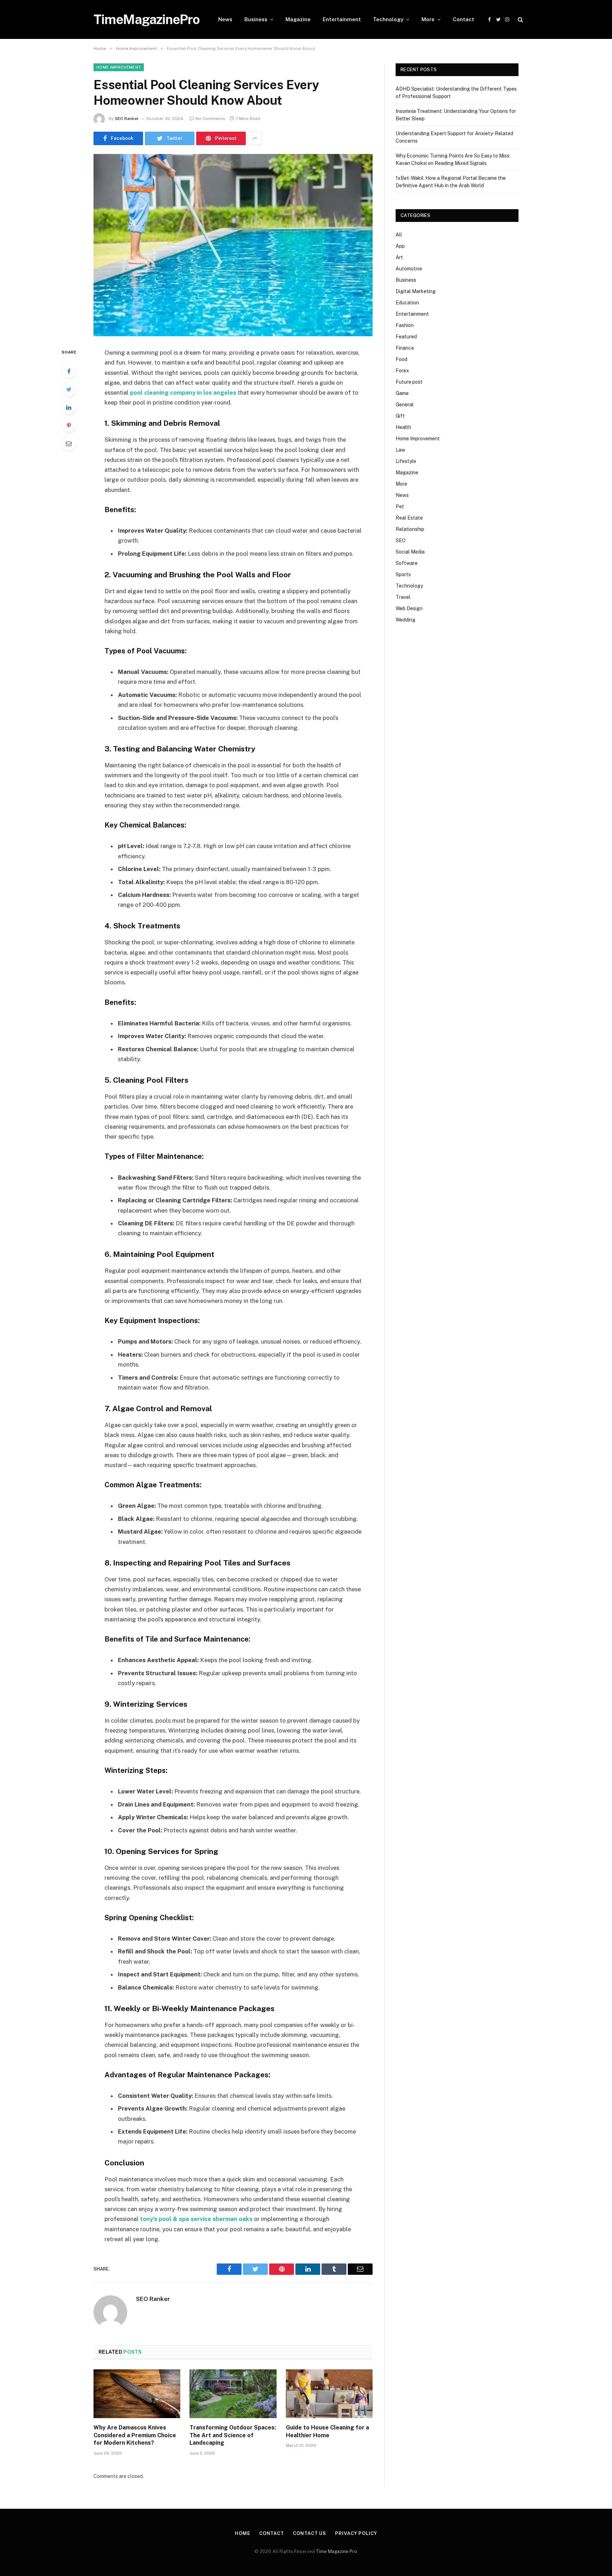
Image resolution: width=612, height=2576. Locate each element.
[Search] (520, 20)
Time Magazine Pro (336, 2551)
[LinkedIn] (69, 407)
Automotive (409, 269)
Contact (463, 19)
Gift (400, 416)
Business (256, 19)
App (400, 246)
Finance (405, 348)
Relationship (410, 529)
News (225, 19)
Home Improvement (119, 67)
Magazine (298, 19)
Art (399, 257)
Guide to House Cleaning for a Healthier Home (327, 2431)
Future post (409, 382)
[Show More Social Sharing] (255, 138)
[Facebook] (69, 371)
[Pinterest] (69, 425)
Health (403, 427)
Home (243, 2533)
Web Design (409, 608)
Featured (406, 337)
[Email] (69, 443)
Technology (388, 19)
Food (401, 359)
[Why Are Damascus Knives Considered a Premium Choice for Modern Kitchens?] (137, 2394)
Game (402, 393)
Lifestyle (406, 461)
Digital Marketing (416, 291)
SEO (401, 540)
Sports (403, 574)
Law (400, 450)
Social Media (410, 552)
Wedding (406, 620)
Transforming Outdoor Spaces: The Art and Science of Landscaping (233, 2435)
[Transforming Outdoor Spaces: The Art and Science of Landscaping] (233, 2394)
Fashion (405, 325)
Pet (400, 506)
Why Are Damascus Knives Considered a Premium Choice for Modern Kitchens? (135, 2435)
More (428, 19)
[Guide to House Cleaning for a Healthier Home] (329, 2394)
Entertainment (342, 19)
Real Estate (409, 518)
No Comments (210, 119)
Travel (403, 597)
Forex (402, 371)
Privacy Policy (356, 2533)
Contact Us (310, 2533)
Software (407, 563)
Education (407, 303)
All (399, 235)
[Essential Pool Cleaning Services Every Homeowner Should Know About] (233, 245)
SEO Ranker (127, 119)
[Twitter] (69, 389)
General (405, 405)
